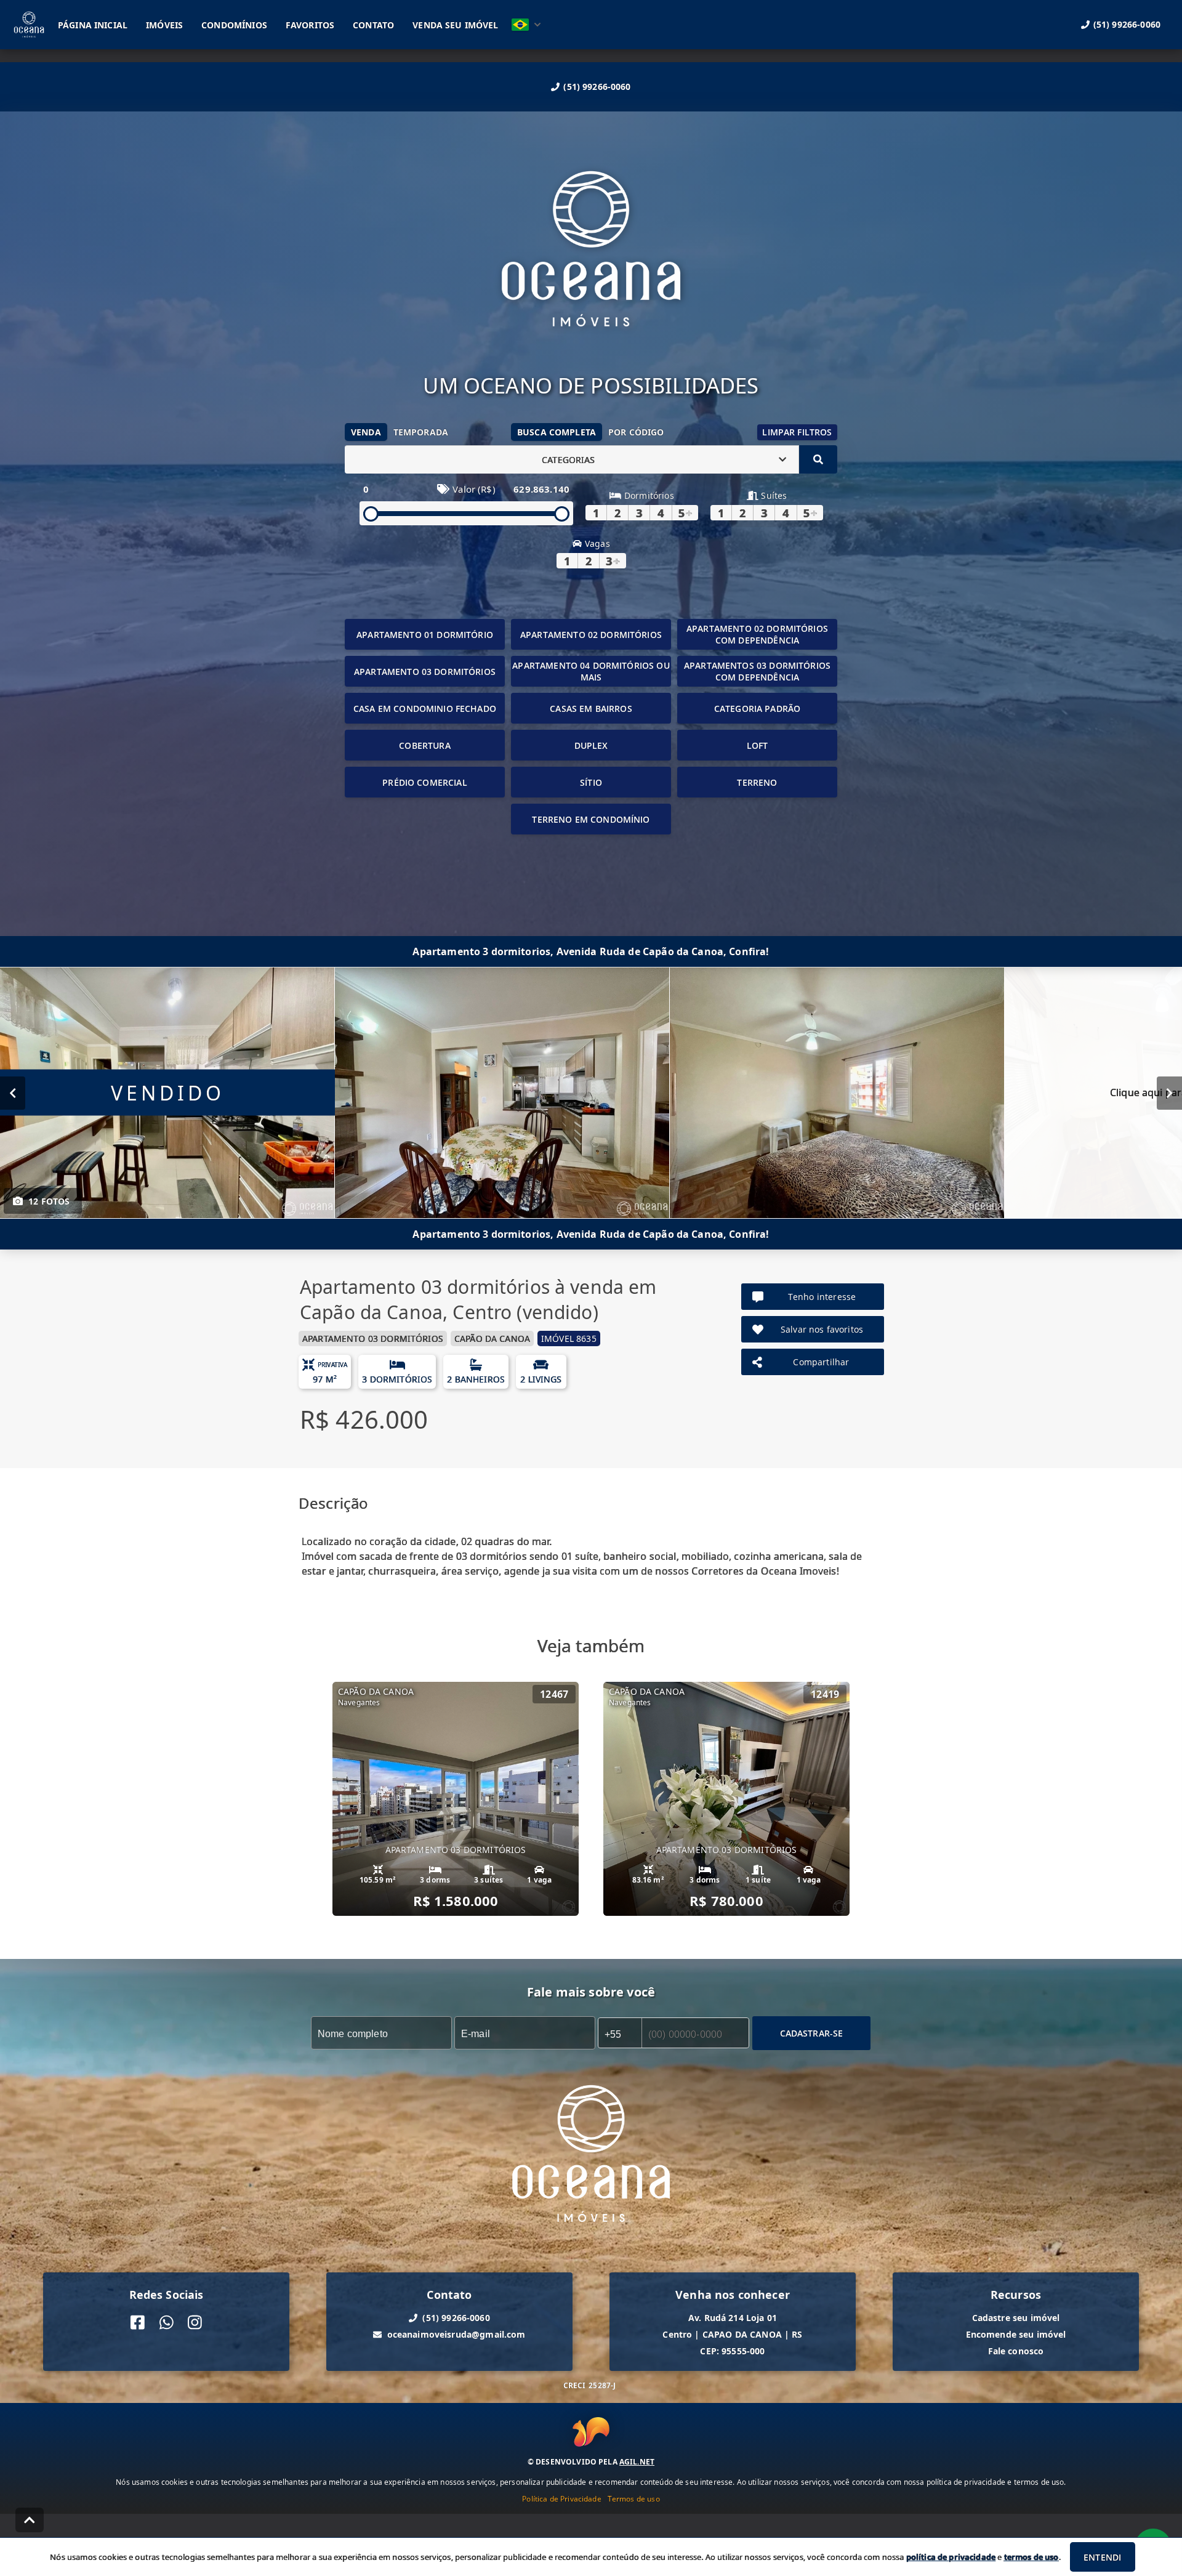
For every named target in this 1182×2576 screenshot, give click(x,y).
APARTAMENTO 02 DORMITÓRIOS (591, 635)
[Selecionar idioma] (526, 25)
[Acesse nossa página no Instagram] (195, 2323)
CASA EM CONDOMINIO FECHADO (425, 709)
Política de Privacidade (561, 2499)
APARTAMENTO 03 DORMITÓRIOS (425, 672)
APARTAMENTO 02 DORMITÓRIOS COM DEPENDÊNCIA (757, 634)
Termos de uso (634, 2499)
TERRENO (757, 782)
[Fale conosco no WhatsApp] (167, 2323)
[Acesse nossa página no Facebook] (138, 2323)
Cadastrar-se (812, 2033)
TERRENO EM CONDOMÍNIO (591, 819)
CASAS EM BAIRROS (591, 709)
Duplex (591, 745)
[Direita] (1169, 1093)
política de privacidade (951, 2557)
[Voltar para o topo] (30, 2520)
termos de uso (1031, 2557)
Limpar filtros (797, 432)
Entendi (1102, 2557)
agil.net (637, 2462)
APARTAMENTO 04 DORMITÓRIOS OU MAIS (591, 671)
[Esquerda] (13, 1093)
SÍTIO (591, 782)
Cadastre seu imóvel (1016, 2318)
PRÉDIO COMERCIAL (424, 782)
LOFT (758, 745)
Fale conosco (1016, 2351)
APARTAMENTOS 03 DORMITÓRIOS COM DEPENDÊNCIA (757, 671)
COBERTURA (424, 745)
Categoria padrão (757, 709)
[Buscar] (818, 459)
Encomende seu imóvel (1016, 2334)
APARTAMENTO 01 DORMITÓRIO (425, 635)
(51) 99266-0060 (597, 87)
